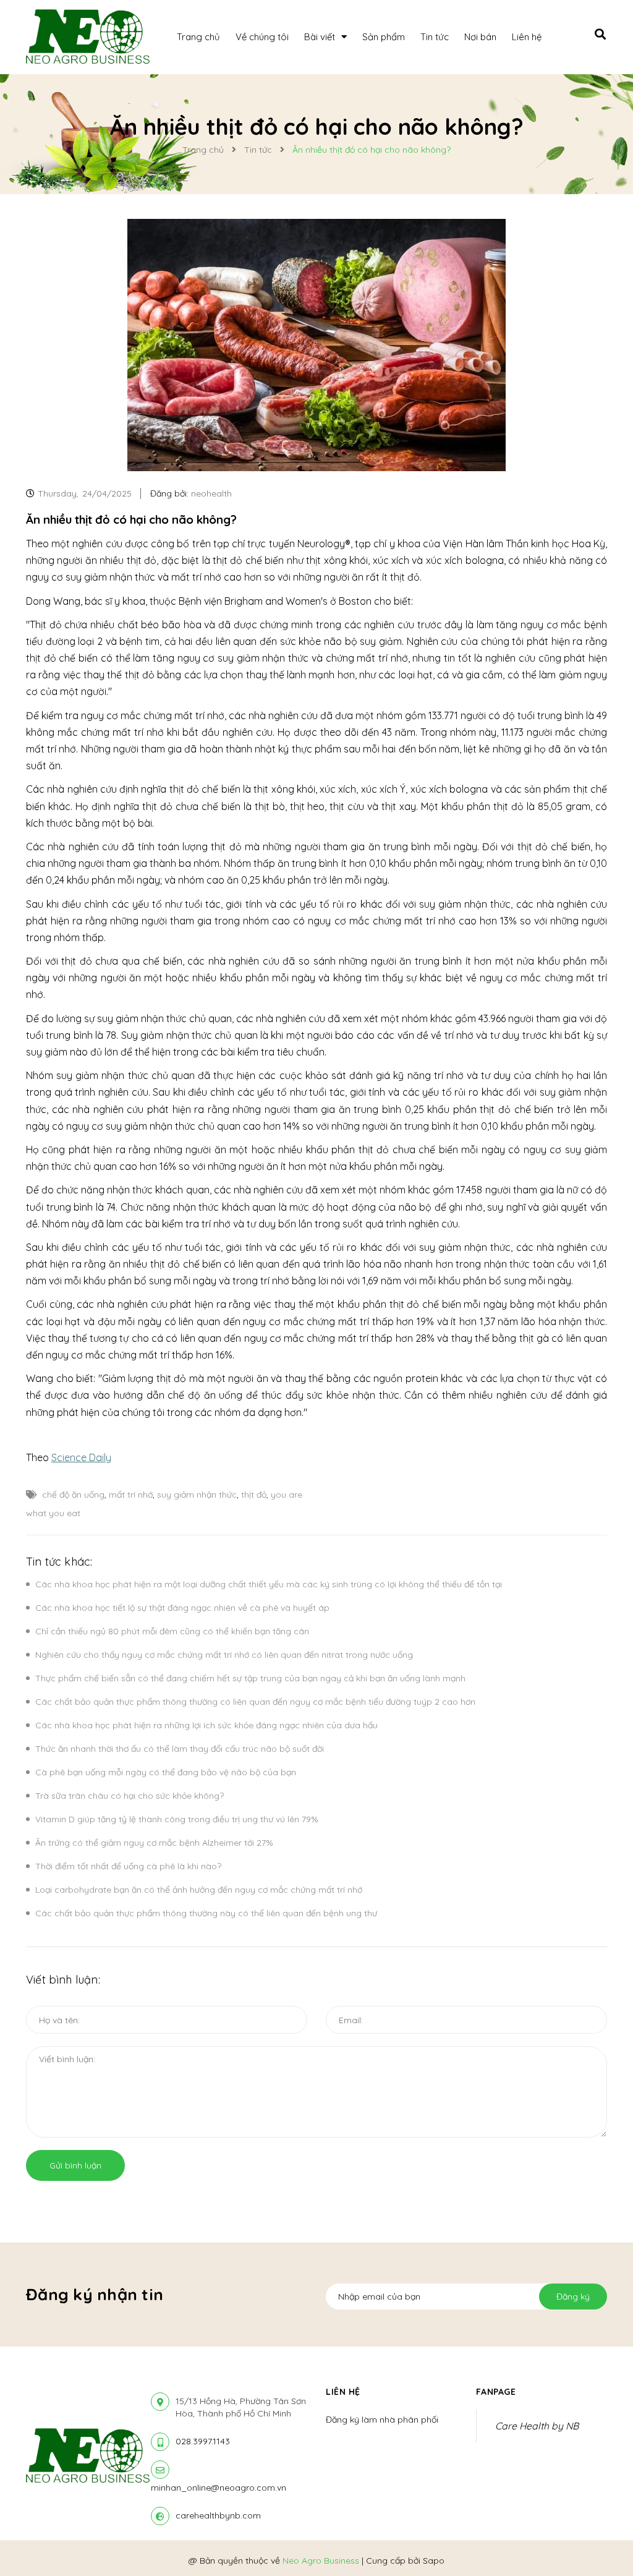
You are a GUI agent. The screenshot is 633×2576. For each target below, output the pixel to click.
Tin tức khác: (59, 1562)
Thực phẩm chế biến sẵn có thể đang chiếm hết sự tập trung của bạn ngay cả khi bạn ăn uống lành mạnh (250, 1678)
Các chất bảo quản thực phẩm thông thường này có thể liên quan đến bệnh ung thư (206, 1913)
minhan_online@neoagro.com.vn (219, 2488)
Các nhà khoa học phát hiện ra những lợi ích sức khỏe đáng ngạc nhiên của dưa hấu (206, 1725)
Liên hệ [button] (343, 2392)
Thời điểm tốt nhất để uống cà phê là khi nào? (128, 1866)
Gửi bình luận (75, 2165)
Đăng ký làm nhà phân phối (382, 2420)
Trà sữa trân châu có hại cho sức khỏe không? (130, 1796)
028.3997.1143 (203, 2441)
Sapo (434, 2561)
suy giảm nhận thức (197, 1495)
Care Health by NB (537, 2426)
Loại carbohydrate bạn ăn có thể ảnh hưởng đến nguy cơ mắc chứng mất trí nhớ (199, 1890)
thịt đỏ (254, 1495)
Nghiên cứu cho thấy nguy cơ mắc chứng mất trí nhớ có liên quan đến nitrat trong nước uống (224, 1655)
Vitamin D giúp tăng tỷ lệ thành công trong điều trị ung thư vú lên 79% (177, 1819)
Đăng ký (573, 2297)
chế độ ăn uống (73, 1495)
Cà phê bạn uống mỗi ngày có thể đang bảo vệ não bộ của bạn (166, 1772)
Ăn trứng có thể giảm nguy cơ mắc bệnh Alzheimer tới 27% (154, 1843)
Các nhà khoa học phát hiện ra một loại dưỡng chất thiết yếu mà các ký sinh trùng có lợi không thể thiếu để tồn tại (269, 1584)
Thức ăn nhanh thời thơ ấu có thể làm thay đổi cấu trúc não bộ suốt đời (180, 1749)
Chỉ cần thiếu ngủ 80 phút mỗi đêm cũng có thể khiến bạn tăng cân (172, 1631)
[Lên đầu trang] (600, 2546)
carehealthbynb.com (218, 2515)
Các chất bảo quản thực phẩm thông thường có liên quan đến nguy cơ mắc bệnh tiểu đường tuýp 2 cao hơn (255, 1702)
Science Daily (81, 1457)
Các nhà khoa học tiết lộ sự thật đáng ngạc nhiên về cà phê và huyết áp (182, 1608)
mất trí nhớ (131, 1495)
